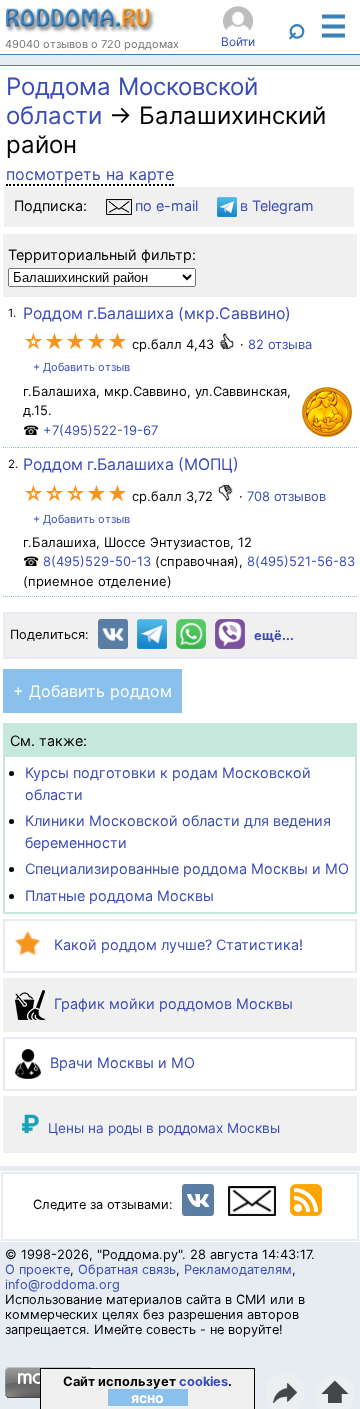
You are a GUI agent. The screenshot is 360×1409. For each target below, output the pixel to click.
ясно (147, 1397)
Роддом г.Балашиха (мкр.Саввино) (157, 313)
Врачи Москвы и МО (120, 1062)
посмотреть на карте (90, 174)
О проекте (37, 1269)
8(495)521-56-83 (301, 561)
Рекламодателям (238, 1269)
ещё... (274, 635)
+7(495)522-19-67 (100, 430)
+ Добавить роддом (92, 691)
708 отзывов (286, 496)
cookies (203, 1381)
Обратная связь (127, 1269)
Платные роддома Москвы (119, 895)
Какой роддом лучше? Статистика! (176, 944)
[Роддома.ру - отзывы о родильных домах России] (80, 27)
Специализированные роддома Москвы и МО (187, 868)
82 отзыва (280, 344)
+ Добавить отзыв (81, 367)
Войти (238, 41)
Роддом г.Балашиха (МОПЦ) (131, 464)
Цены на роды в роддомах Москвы (164, 1128)
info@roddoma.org (62, 1284)
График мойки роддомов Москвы (171, 1003)
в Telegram (277, 205)
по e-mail (166, 205)
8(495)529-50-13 (97, 561)
